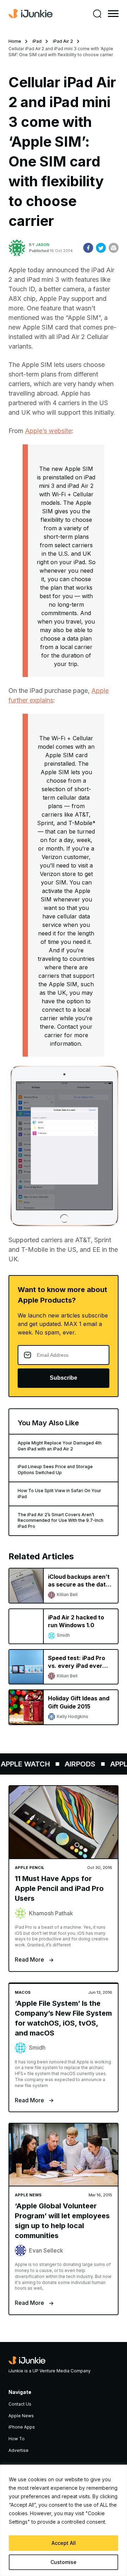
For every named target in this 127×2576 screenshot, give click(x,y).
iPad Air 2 (63, 41)
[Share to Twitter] (101, 248)
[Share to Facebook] (88, 248)
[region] (64, 2520)
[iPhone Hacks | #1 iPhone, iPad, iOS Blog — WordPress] (31, 14)
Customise (64, 2562)
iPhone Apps (22, 2427)
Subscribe (64, 1378)
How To (17, 2439)
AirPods (76, 1764)
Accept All (64, 2543)
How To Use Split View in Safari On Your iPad (59, 1494)
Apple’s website (48, 431)
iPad (37, 41)
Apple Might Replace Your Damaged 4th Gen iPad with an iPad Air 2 (60, 1446)
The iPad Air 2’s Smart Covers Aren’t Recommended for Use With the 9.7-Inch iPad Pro (61, 1521)
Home (15, 41)
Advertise (19, 2450)
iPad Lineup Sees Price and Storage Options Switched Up (55, 1470)
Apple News (21, 2416)
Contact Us (20, 2404)
